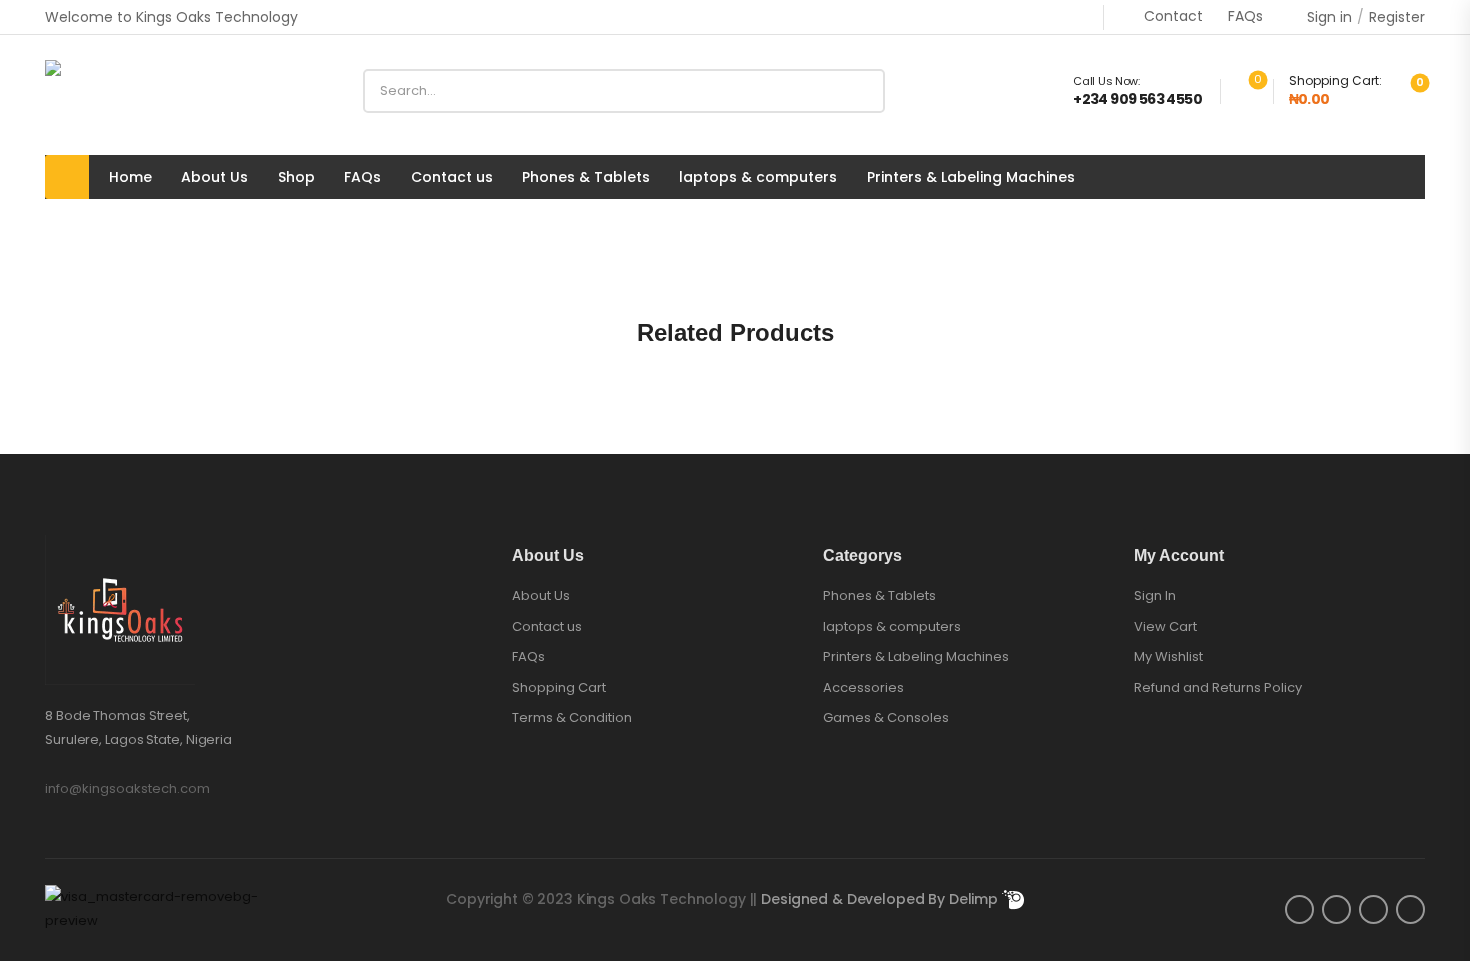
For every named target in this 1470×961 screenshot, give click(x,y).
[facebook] (1299, 909)
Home (130, 177)
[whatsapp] (1410, 909)
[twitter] (1336, 909)
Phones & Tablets (586, 177)
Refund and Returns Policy (1218, 687)
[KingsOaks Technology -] (121, 91)
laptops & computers (758, 177)
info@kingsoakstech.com (127, 788)
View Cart (1165, 626)
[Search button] (862, 91)
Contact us (452, 177)
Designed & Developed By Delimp (881, 899)
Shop (296, 177)
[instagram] (1373, 909)
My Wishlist (1168, 656)
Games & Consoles (886, 718)
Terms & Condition (572, 718)
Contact (1173, 16)
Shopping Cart (559, 688)
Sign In (1155, 595)
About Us (214, 177)
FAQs (1245, 16)
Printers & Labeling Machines (971, 177)
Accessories (863, 688)
